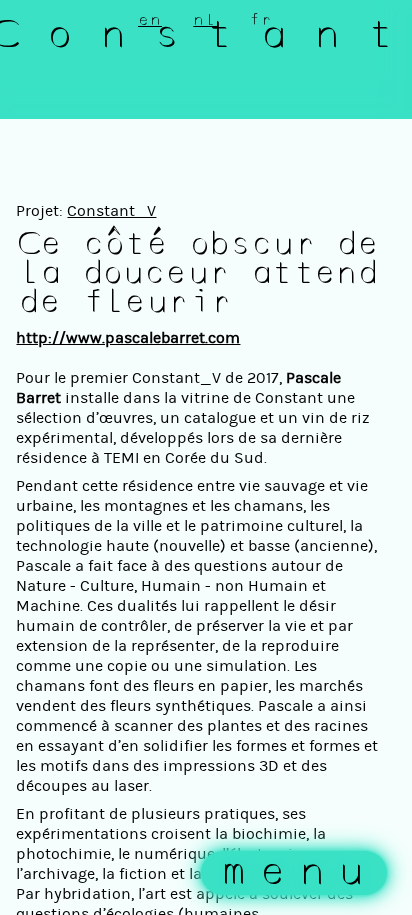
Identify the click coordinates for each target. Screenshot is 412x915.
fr (261, 20)
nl (205, 20)
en (150, 20)
